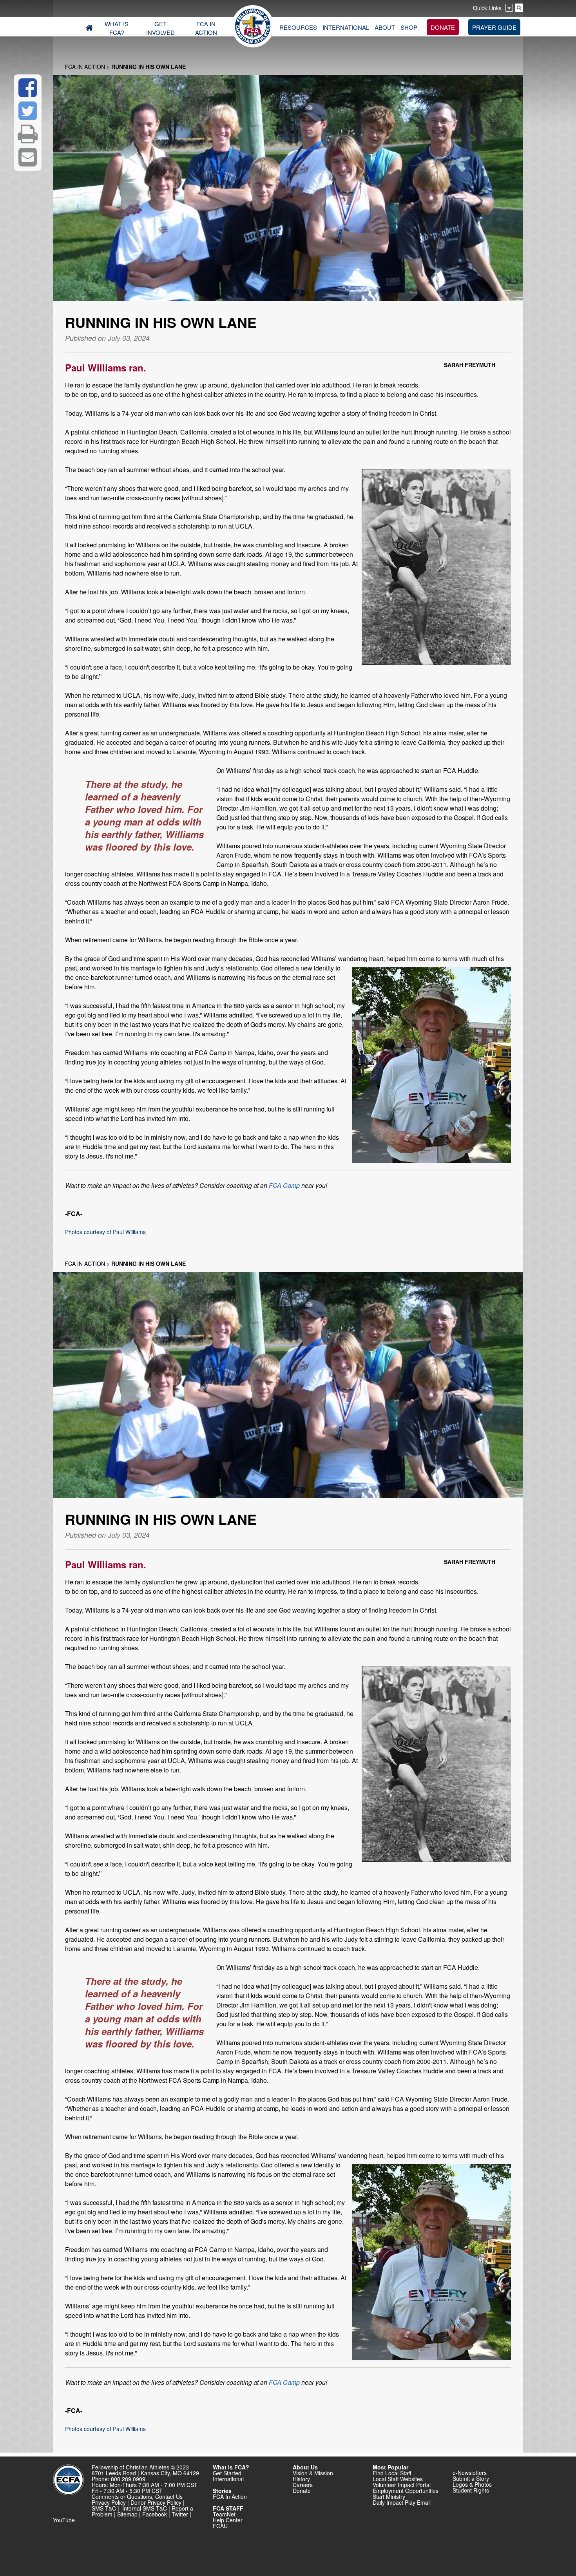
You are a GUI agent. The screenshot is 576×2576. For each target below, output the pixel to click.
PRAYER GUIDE (494, 27)
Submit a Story (471, 2478)
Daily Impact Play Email (402, 2502)
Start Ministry (389, 2496)
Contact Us (169, 2496)
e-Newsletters (470, 2473)
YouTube (64, 2520)
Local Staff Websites (398, 2479)
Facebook (155, 2514)
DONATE (443, 27)
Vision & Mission (313, 2473)
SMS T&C (104, 2508)
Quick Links (487, 8)
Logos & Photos (472, 2484)
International (228, 2479)
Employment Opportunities (406, 2491)
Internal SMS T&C (145, 2508)
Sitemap (127, 2514)
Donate (302, 2491)
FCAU (220, 2526)
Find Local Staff (392, 2473)
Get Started (227, 2473)
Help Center (228, 2520)
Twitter (180, 2514)
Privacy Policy (109, 2502)
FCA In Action (85, 67)
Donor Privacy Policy (156, 2502)
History (301, 2479)
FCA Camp (284, 1185)
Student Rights (471, 2490)
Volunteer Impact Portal (402, 2485)
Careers (303, 2485)
